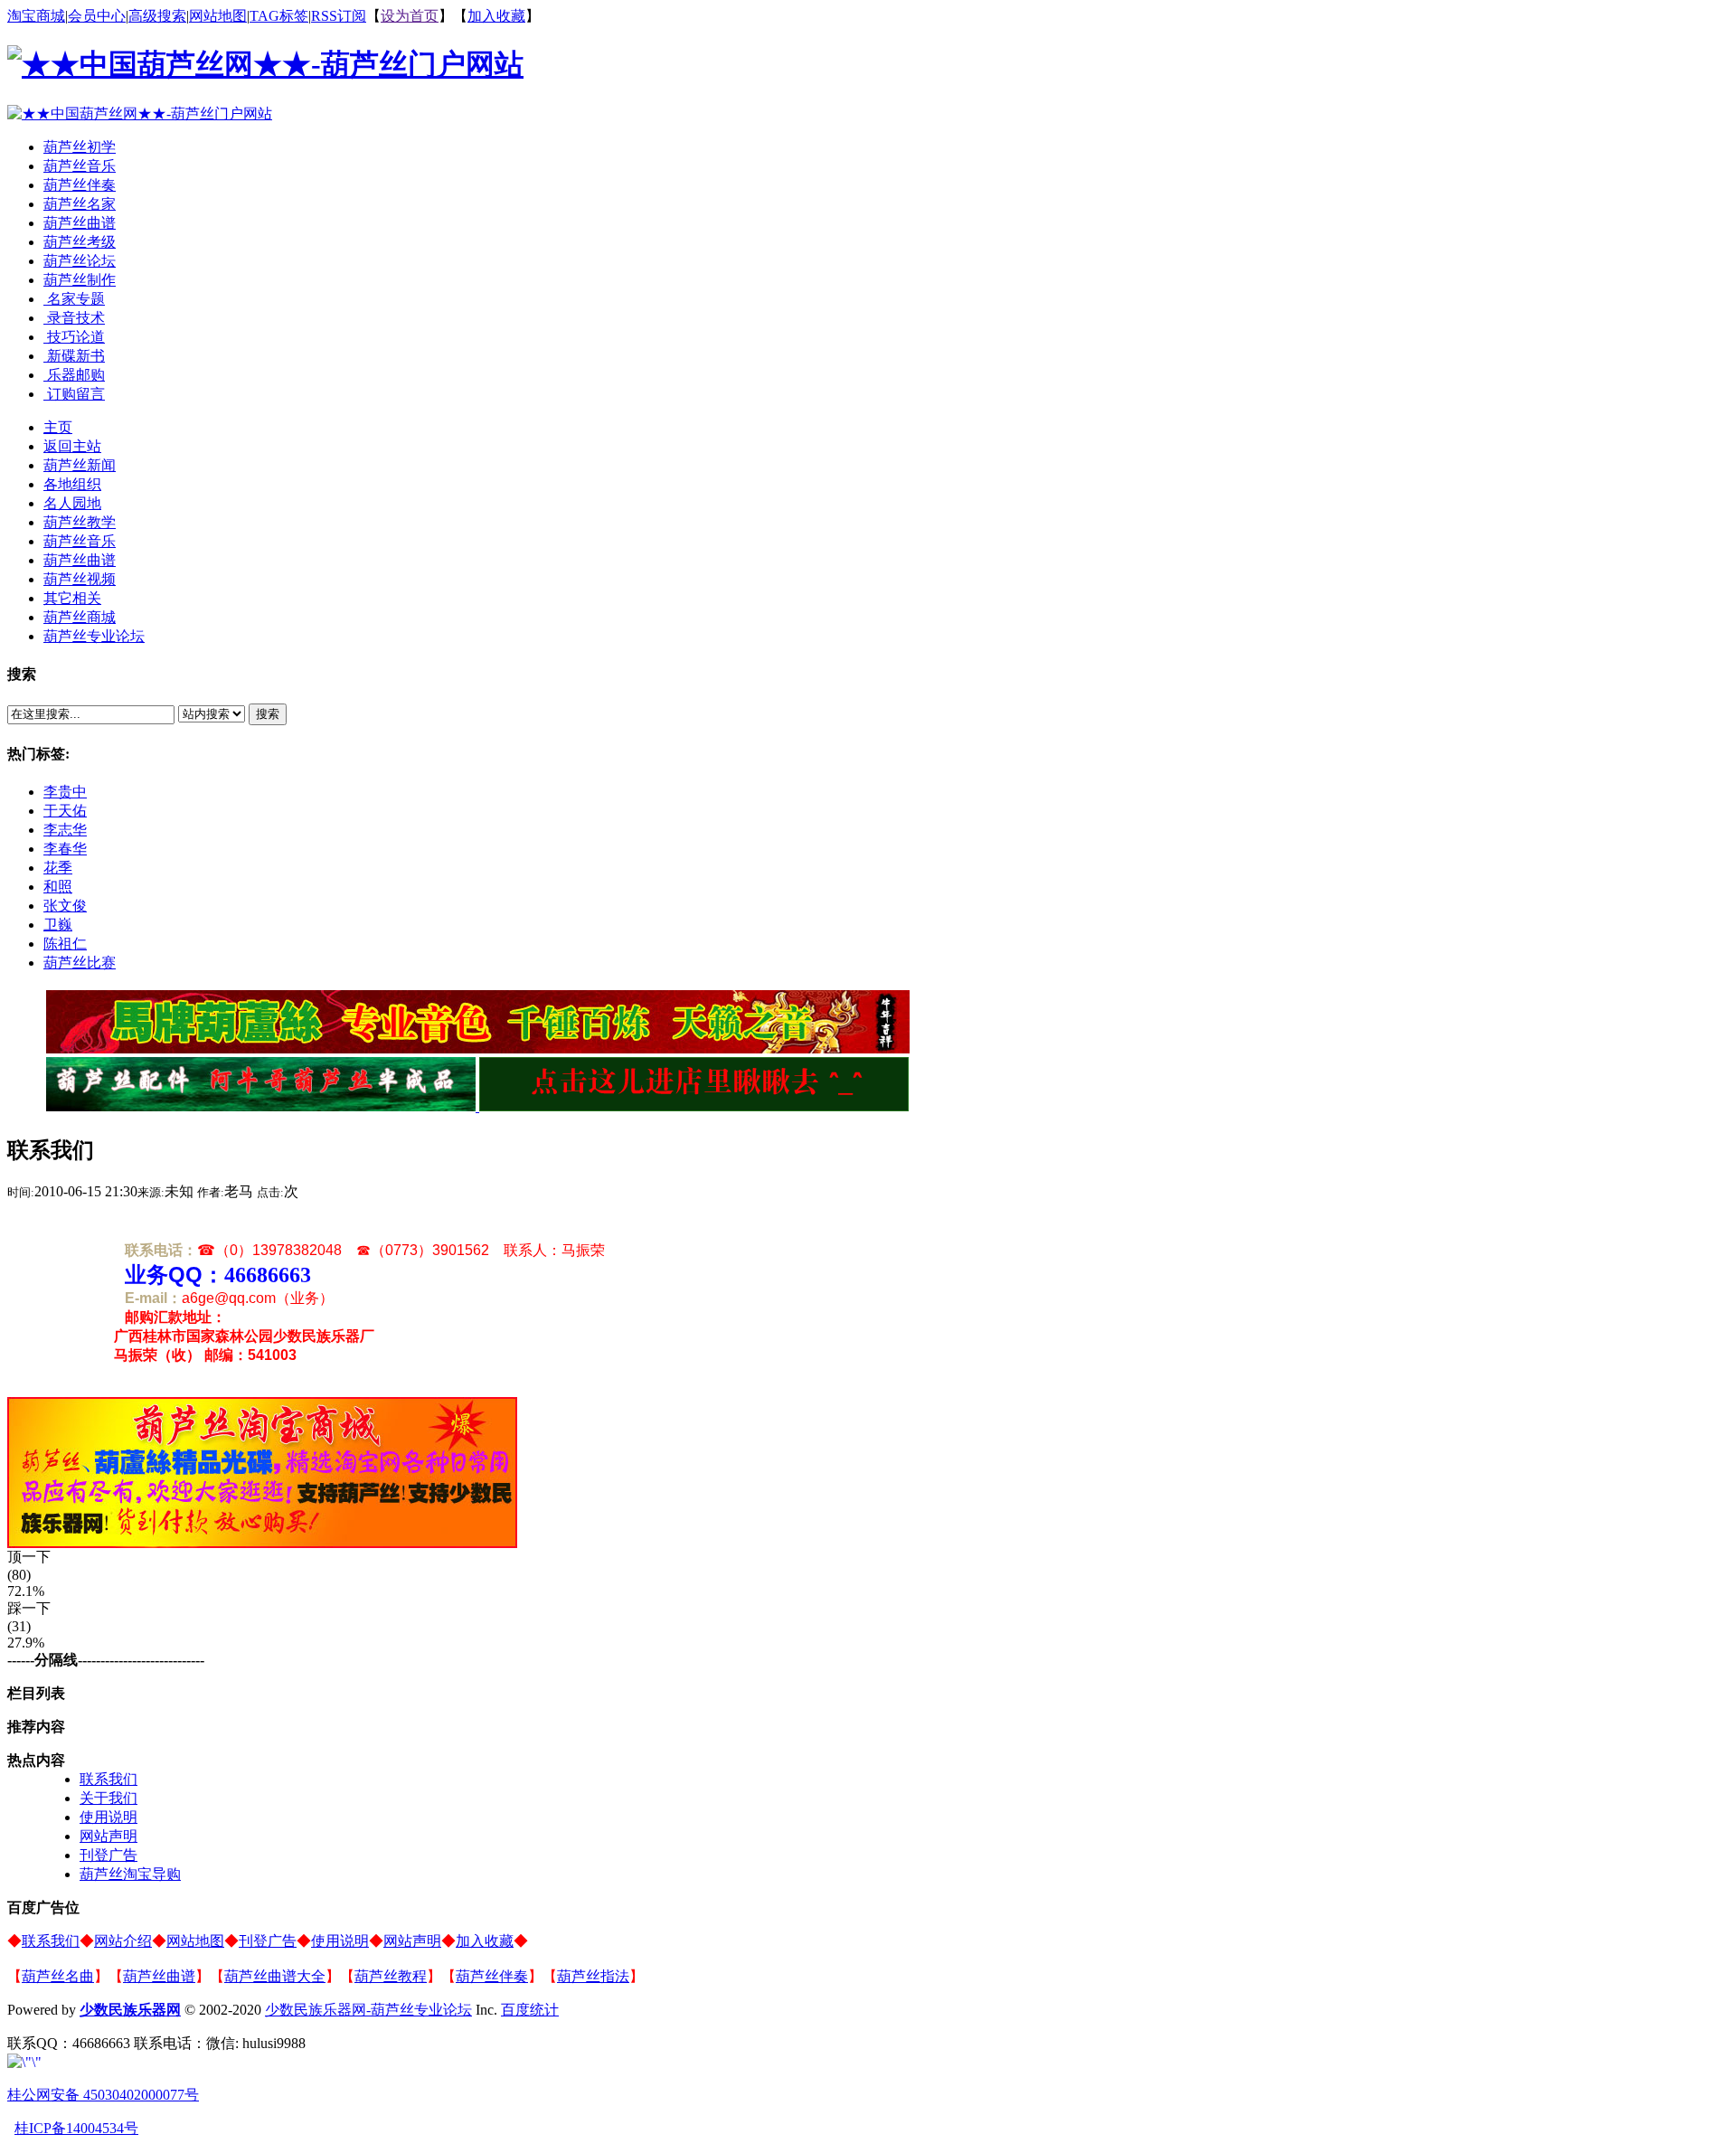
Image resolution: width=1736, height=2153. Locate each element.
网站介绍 (123, 1941)
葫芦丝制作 (80, 280)
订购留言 (74, 394)
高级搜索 (157, 16)
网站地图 (218, 16)
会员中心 (97, 16)
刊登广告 (108, 1855)
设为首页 (410, 16)
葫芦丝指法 (593, 1976)
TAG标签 (279, 16)
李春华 (65, 849)
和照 (58, 887)
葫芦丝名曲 (58, 1976)
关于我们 (108, 1798)
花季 (58, 868)
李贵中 (65, 792)
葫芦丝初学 (80, 147)
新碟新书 (74, 356)
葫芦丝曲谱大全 (275, 1976)
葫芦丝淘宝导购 (130, 1874)
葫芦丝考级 (80, 242)
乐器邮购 (74, 375)
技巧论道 (74, 337)
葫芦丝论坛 (80, 261)
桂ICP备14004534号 (76, 2128)
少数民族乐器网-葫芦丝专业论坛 (368, 2010)
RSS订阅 (339, 16)
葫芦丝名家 (80, 204)
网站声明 (108, 1836)
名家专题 (74, 299)
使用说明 (108, 1817)
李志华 (65, 830)
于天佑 (65, 811)
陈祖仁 (65, 944)
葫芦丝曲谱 (80, 223)
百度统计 (530, 2010)
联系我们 (108, 1779)
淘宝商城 (36, 16)
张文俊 (65, 906)
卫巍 (58, 925)
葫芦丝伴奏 (80, 185)
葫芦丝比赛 (80, 963)
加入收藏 (496, 16)
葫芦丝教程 (391, 1976)
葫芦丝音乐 (80, 166)
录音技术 (74, 318)
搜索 (268, 714)
